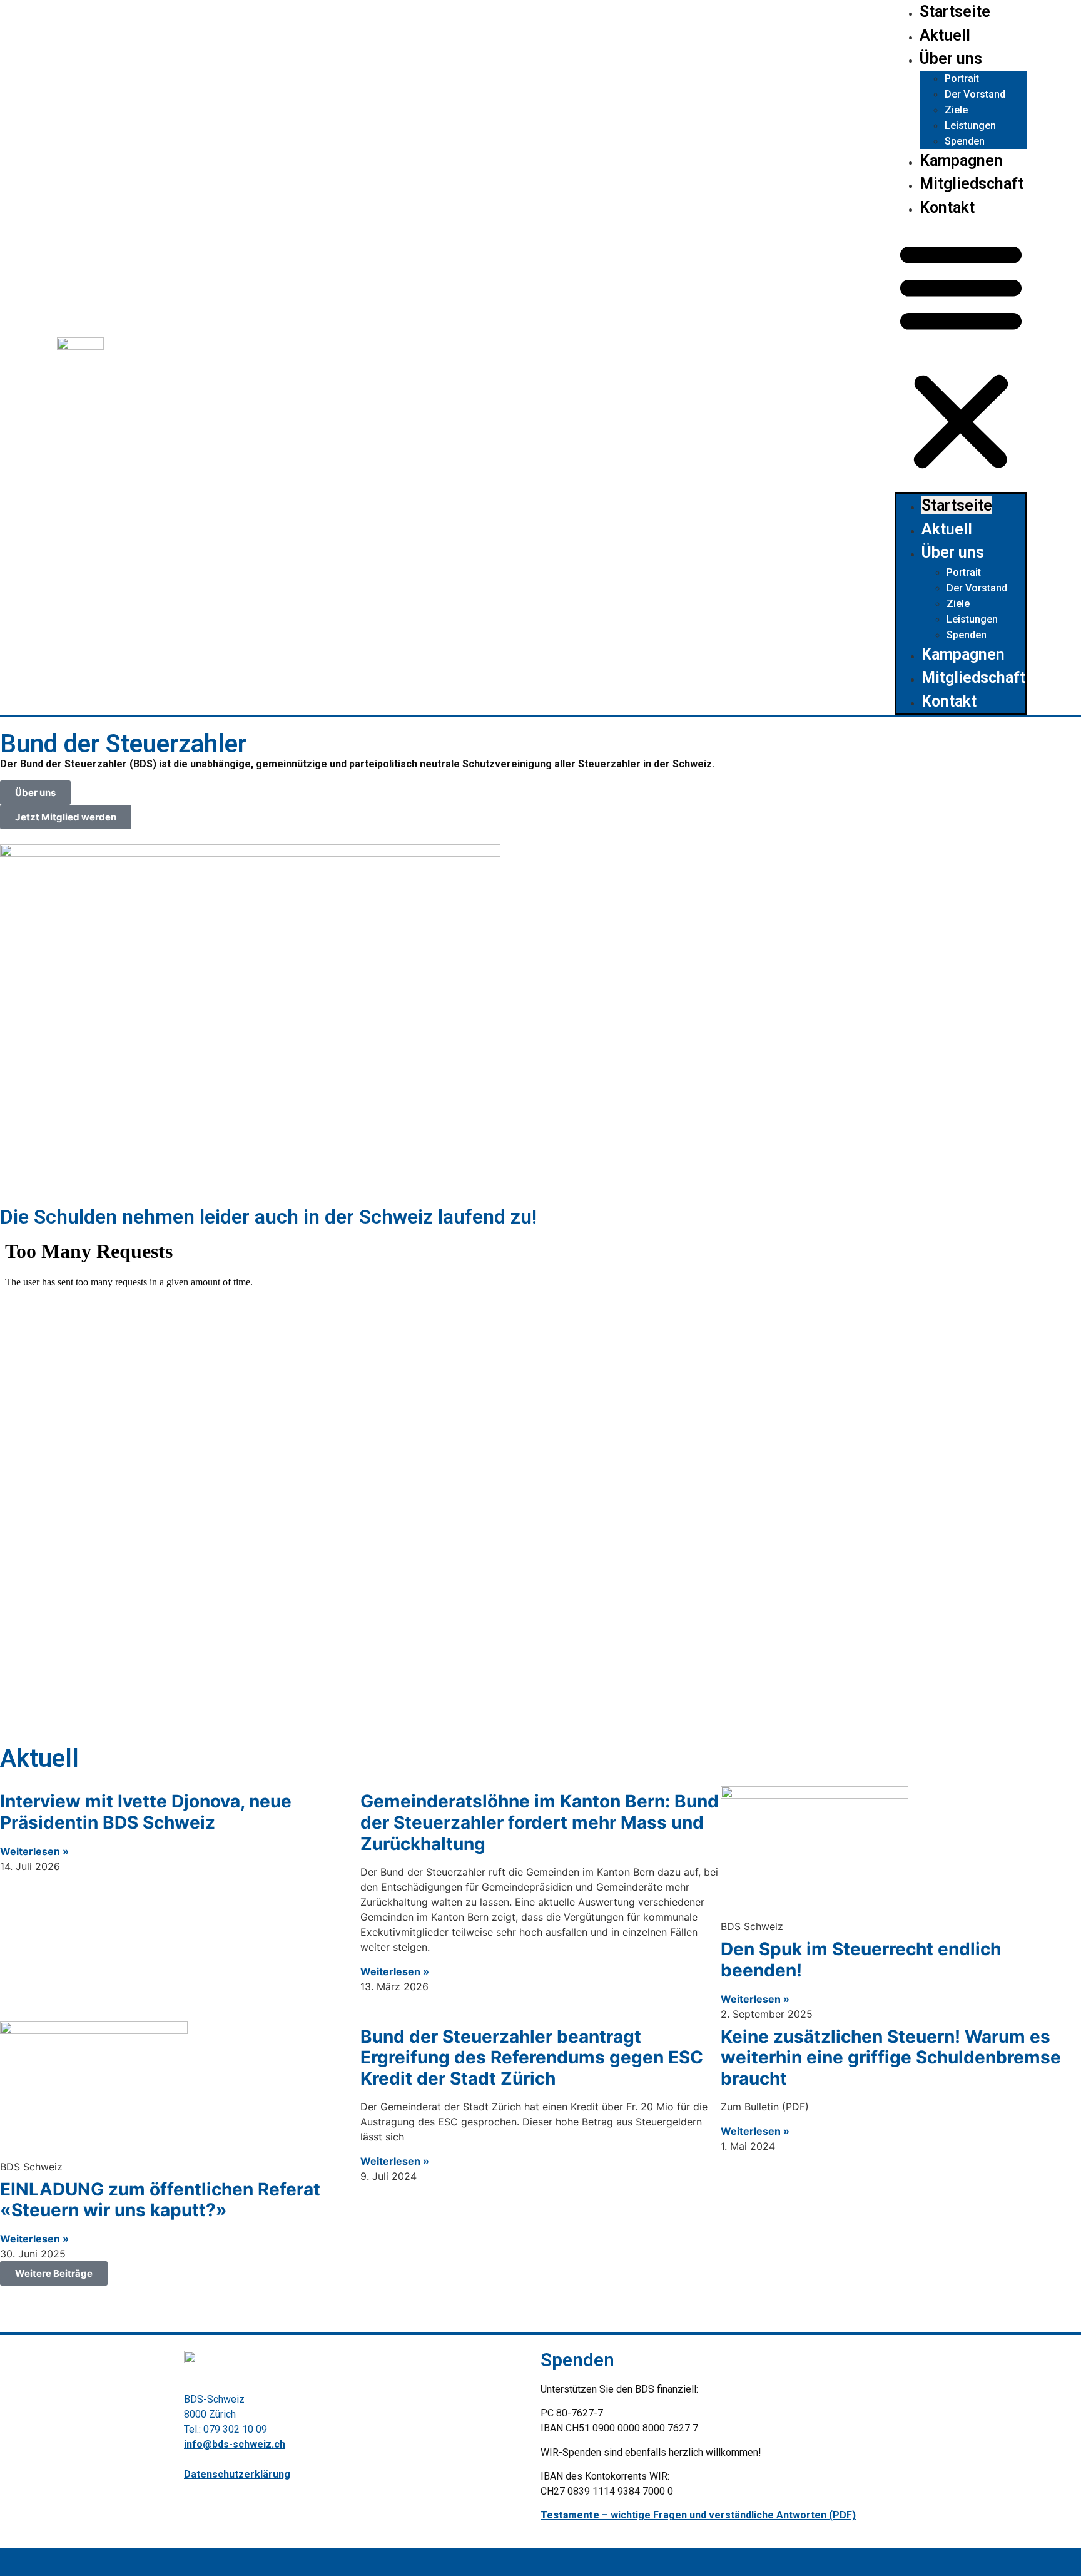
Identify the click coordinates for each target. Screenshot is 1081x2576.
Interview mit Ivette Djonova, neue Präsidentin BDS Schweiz (146, 1812)
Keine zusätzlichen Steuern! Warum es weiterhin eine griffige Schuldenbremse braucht (891, 2057)
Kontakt (947, 207)
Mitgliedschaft (972, 184)
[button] (961, 355)
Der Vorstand (975, 94)
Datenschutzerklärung (237, 2474)
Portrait (962, 79)
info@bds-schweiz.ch (235, 2444)
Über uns (951, 59)
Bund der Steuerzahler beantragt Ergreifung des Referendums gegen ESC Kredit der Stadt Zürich (532, 2057)
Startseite (955, 12)
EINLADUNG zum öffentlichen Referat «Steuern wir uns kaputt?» (160, 2200)
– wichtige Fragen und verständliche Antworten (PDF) (698, 2515)
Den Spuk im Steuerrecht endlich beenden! (861, 1960)
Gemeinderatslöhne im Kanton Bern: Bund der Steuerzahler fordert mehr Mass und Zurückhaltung (540, 1822)
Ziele (956, 110)
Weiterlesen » (34, 1851)
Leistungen (970, 125)
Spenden (965, 141)
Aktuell (945, 35)
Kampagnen (961, 161)
